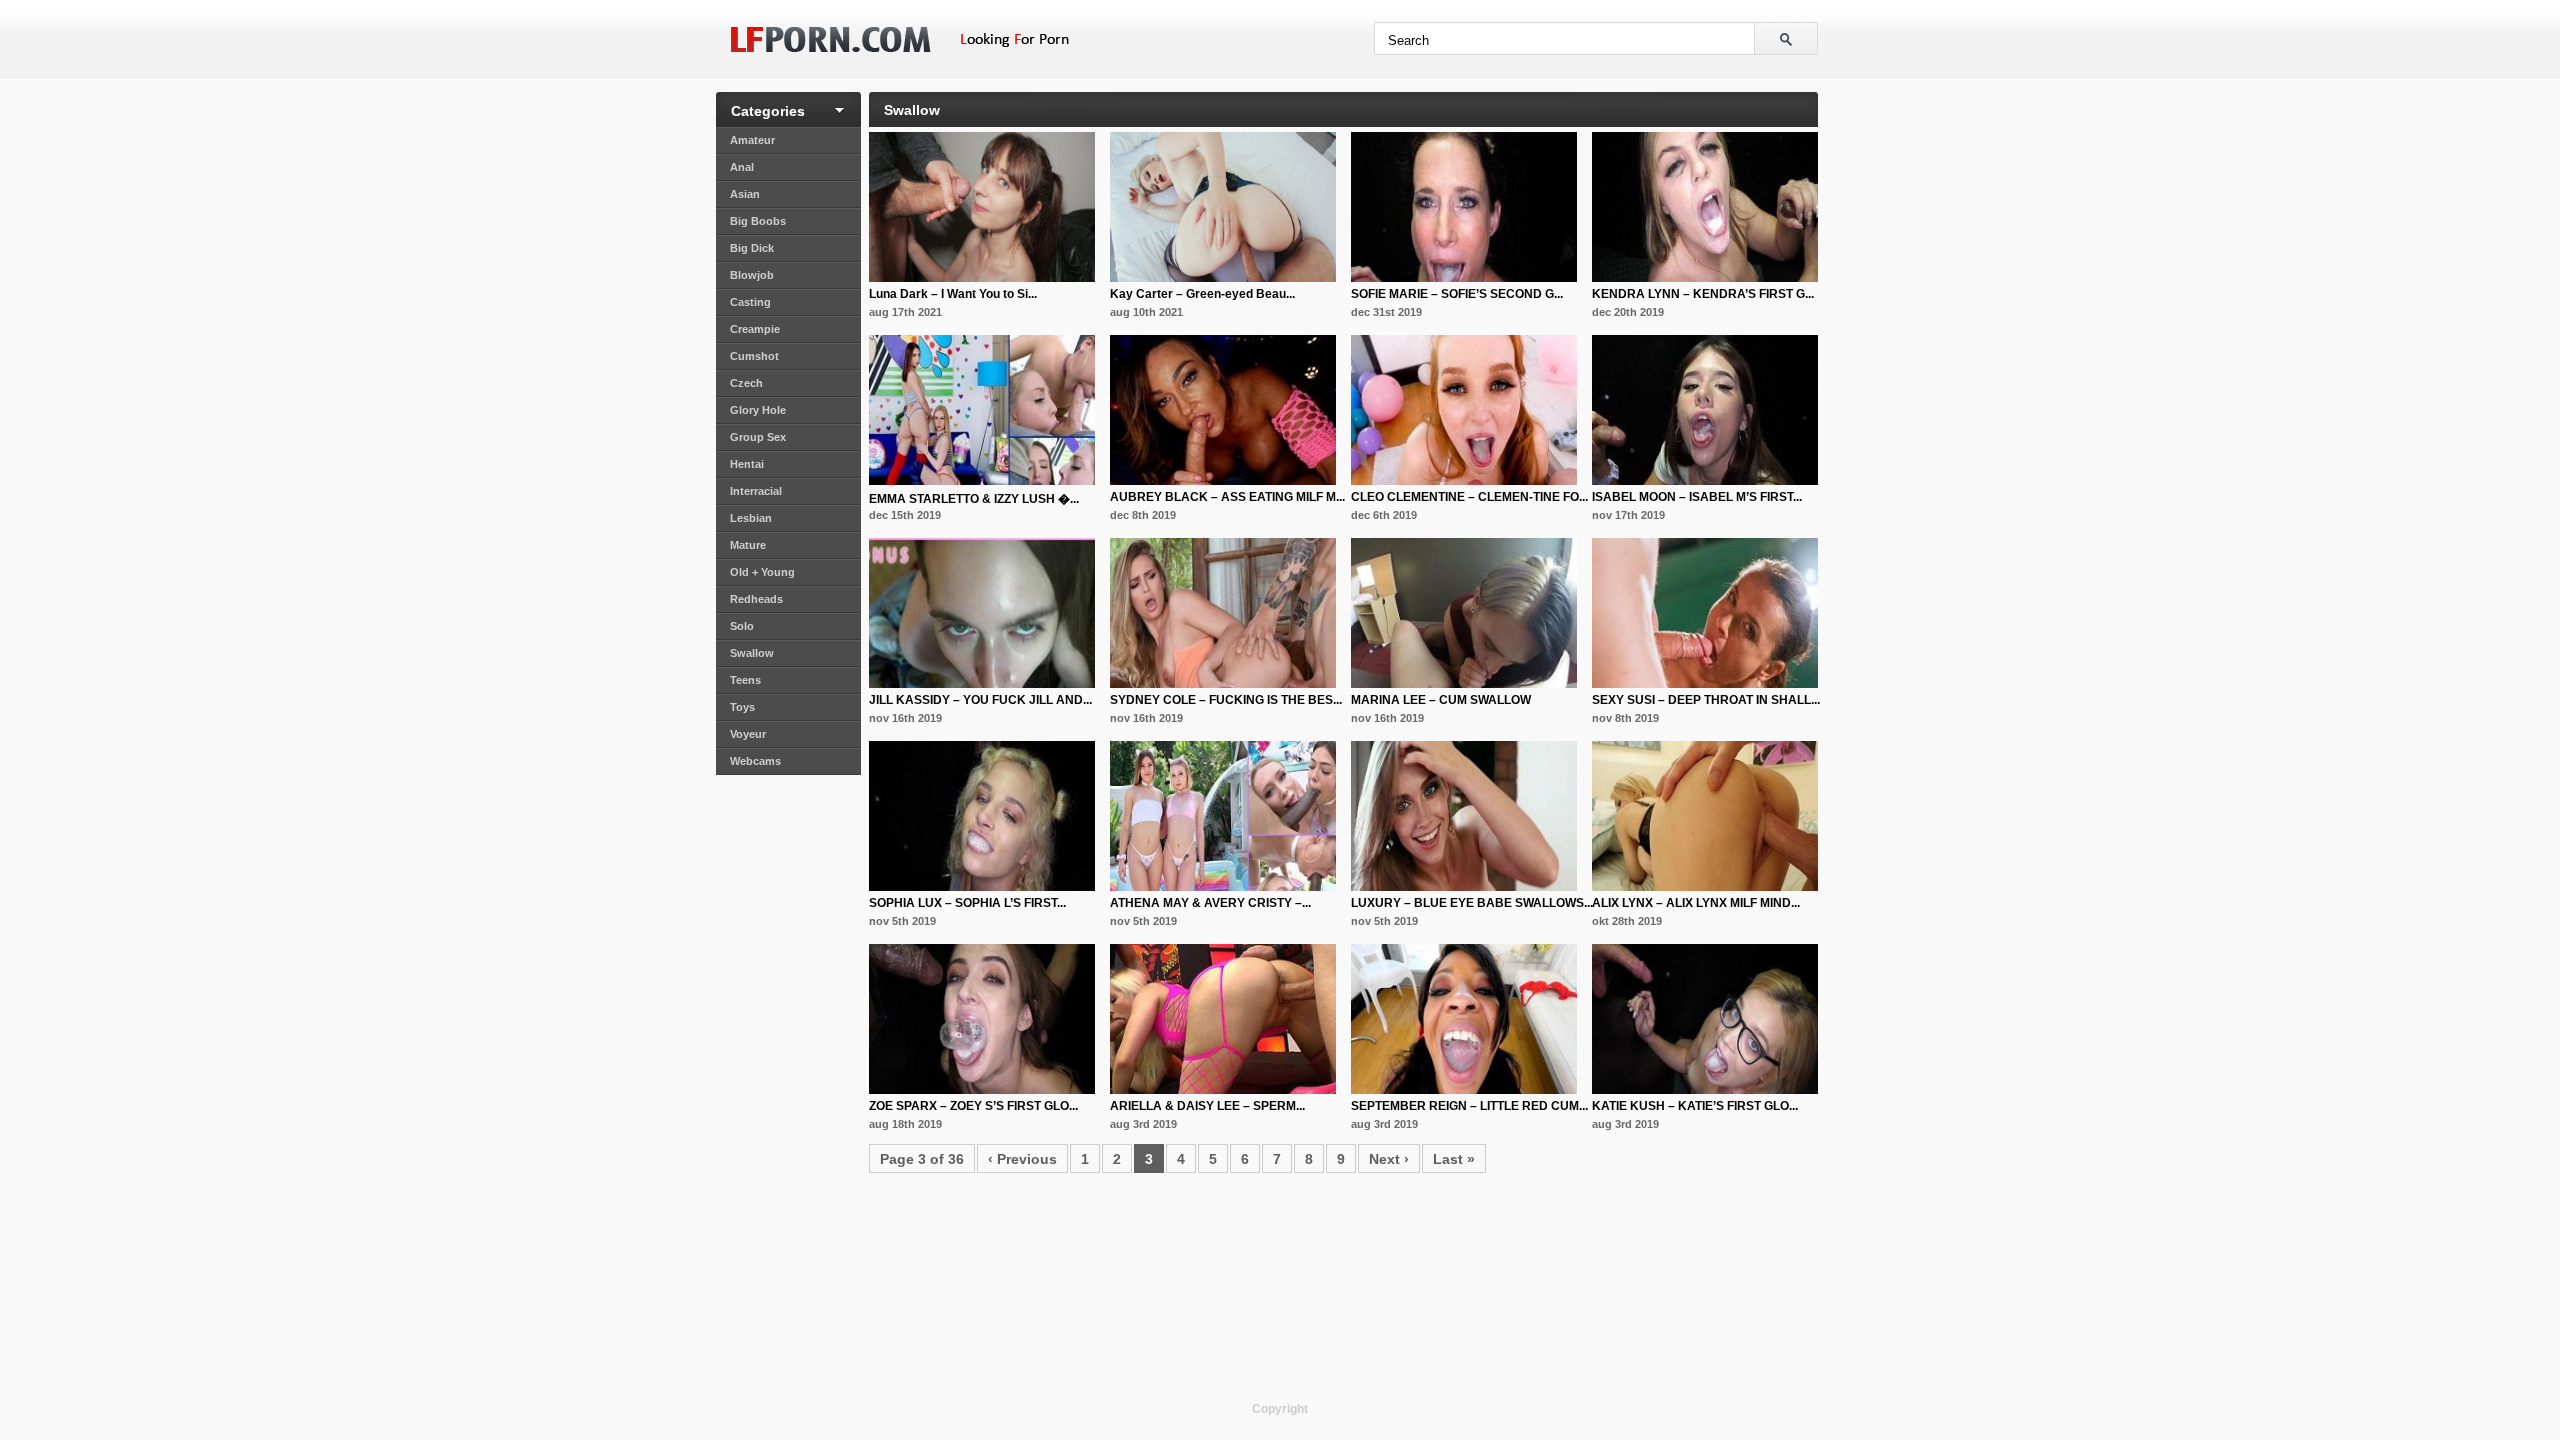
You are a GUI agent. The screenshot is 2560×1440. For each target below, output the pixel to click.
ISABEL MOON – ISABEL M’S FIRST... (1697, 497)
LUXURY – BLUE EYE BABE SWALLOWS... (1472, 903)
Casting (750, 302)
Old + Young (762, 572)
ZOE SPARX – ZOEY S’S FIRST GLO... (973, 1106)
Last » (1454, 1159)
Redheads (756, 599)
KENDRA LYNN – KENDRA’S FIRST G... (1703, 294)
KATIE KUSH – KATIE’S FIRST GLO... (1695, 1106)
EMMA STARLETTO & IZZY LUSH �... (974, 499)
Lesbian (751, 518)
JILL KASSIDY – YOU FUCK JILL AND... (980, 700)
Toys (742, 707)
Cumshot (754, 356)
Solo (742, 626)
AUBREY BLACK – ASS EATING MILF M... (1227, 497)
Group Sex (758, 437)
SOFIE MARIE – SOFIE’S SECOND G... (1457, 294)
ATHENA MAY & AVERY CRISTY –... (1210, 903)
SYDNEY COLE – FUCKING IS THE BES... (1226, 700)
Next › (1389, 1159)
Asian (745, 194)
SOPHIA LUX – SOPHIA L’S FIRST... (967, 903)
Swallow (752, 653)
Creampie (755, 329)
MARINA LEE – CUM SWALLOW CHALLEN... (1441, 707)
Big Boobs (758, 221)
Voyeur (748, 734)
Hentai (747, 464)
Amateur (752, 140)
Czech (746, 383)
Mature (748, 545)
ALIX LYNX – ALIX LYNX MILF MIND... (1696, 903)
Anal (742, 167)
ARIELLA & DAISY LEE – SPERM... (1207, 1106)
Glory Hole (758, 410)
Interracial (756, 491)
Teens (745, 680)
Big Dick (752, 248)
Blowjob (752, 275)
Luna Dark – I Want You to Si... (953, 294)
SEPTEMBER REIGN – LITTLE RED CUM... (1469, 1106)
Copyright (1280, 1409)
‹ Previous (1022, 1159)
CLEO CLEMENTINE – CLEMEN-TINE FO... (1469, 497)
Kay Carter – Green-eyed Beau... (1202, 294)
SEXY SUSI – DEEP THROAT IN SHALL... (1706, 700)
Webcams (755, 761)
